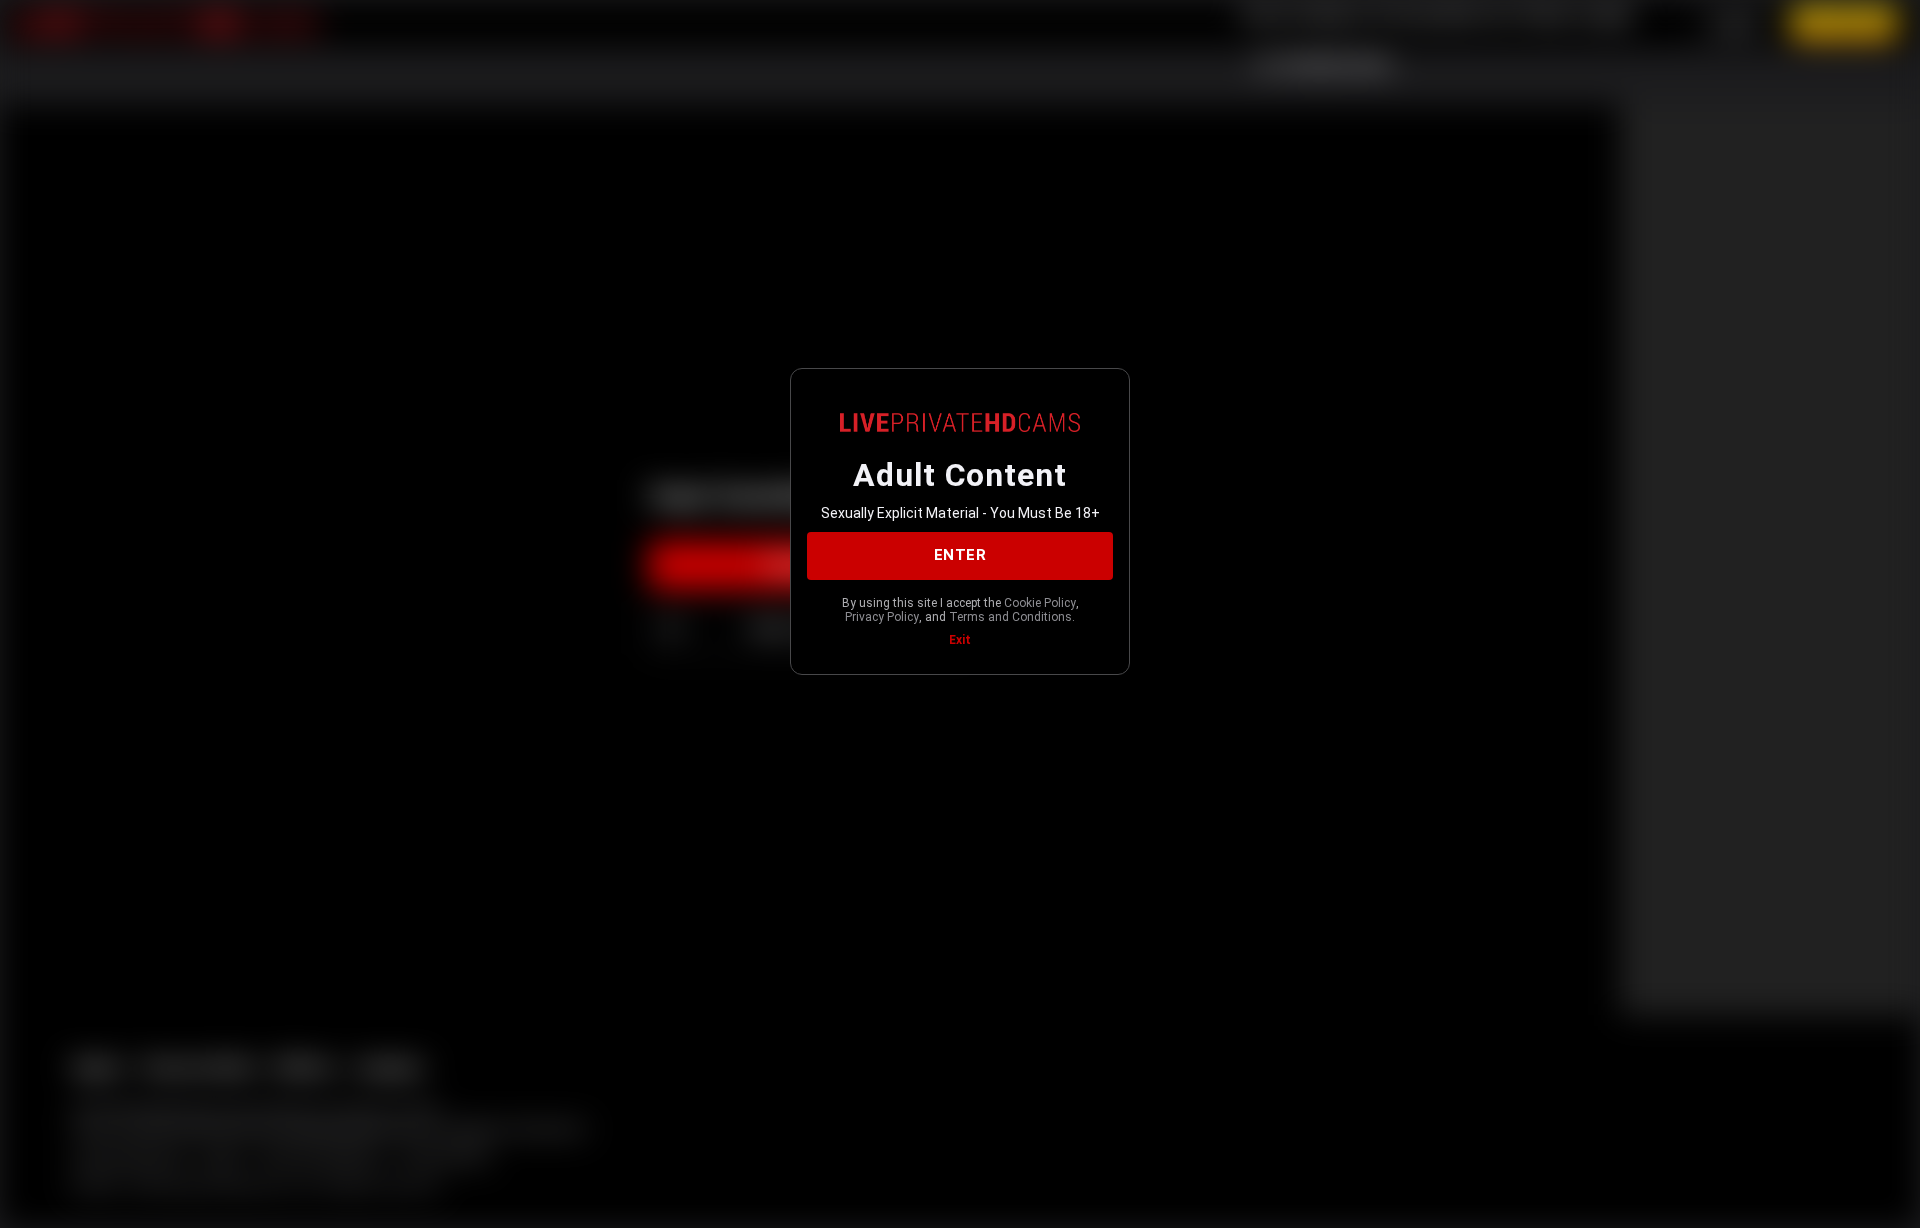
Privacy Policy (882, 617)
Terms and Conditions (1010, 617)
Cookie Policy (1040, 603)
